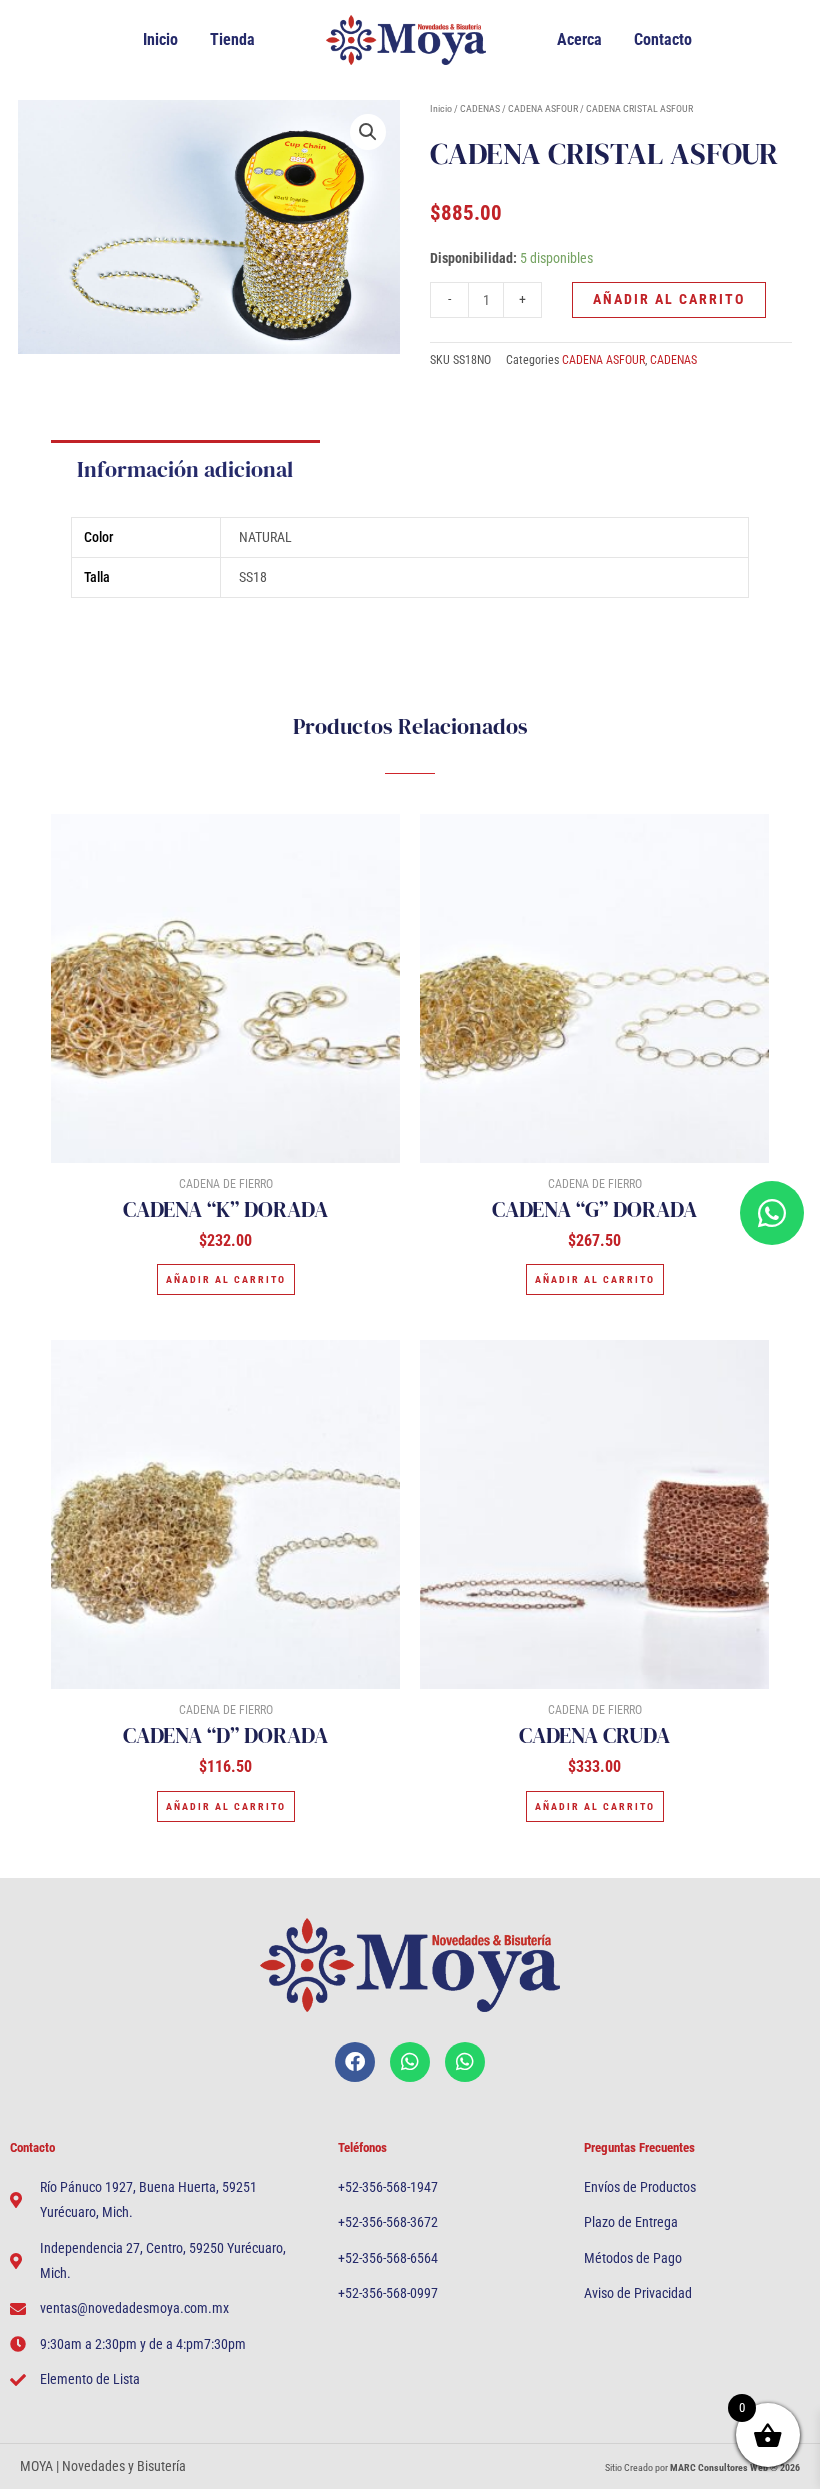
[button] (368, 132)
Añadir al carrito (669, 299)
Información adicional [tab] (185, 469)
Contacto (663, 39)
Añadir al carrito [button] (226, 1279)
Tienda (232, 39)
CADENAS (480, 108)
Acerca (579, 39)
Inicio (160, 39)
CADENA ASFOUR (543, 108)
